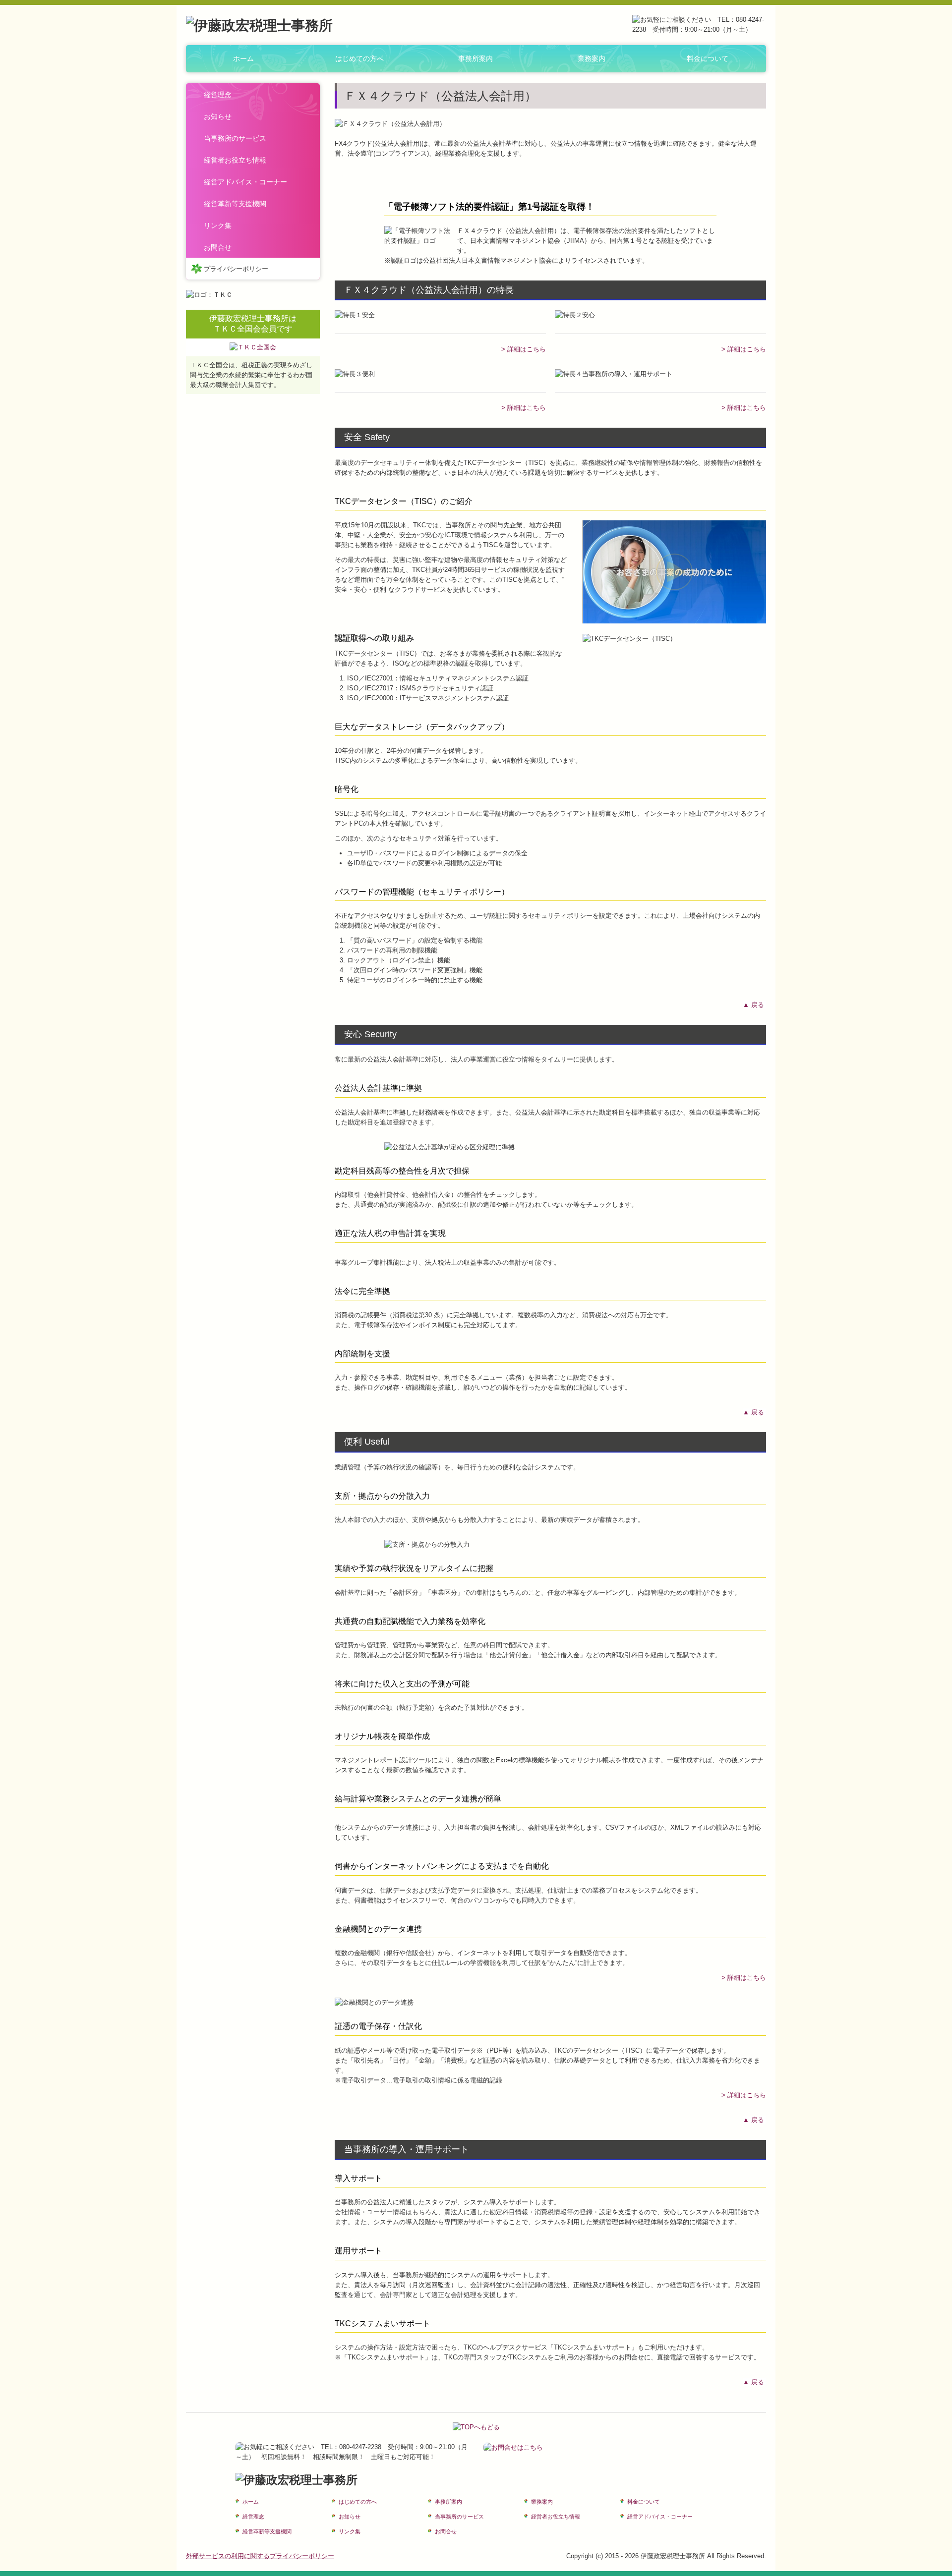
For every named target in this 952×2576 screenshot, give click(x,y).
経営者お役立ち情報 (235, 160)
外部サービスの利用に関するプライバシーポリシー (260, 2556)
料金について (708, 58)
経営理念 (218, 95)
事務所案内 (476, 58)
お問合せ (218, 247)
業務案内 (592, 58)
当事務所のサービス (235, 138)
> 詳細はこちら (524, 349)
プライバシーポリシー (236, 269)
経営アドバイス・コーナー (245, 182)
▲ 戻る (754, 1005)
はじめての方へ (359, 58)
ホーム (243, 58)
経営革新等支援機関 (235, 204)
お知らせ (218, 116)
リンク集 (218, 225)
